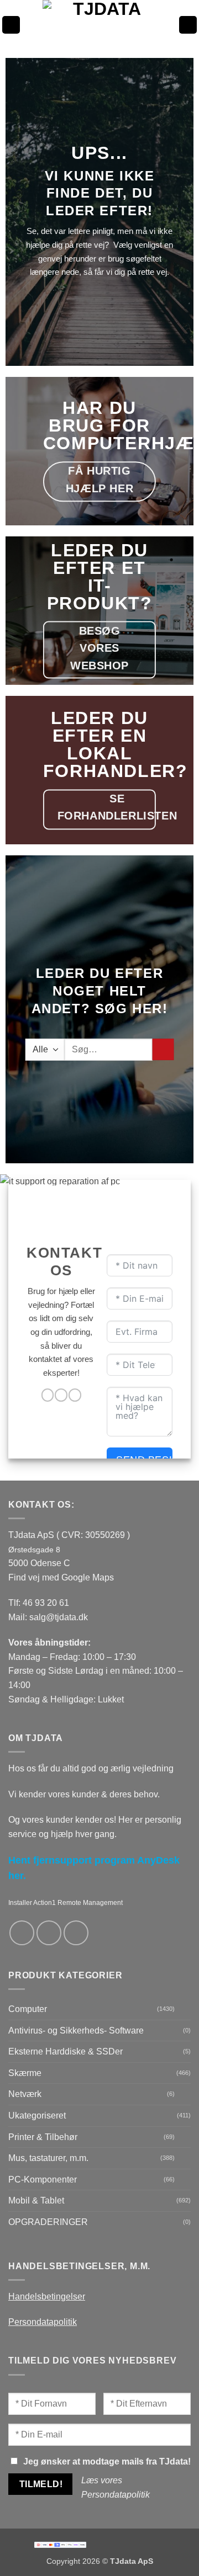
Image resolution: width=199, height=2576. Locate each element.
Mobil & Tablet (36, 2200)
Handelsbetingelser (47, 2296)
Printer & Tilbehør (43, 2137)
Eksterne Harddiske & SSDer (66, 2051)
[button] (11, 25)
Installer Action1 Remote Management (66, 1903)
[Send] (163, 1049)
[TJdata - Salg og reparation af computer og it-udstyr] (103, 25)
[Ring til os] (75, 1395)
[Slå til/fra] (184, 2009)
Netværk (25, 2094)
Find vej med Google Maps (61, 1577)
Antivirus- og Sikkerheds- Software (76, 2031)
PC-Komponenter (43, 2180)
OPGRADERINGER (48, 2222)
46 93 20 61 (46, 1603)
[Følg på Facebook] (48, 1395)
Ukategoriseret (37, 2115)
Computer (28, 2009)
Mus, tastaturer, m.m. (48, 2158)
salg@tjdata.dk (59, 1617)
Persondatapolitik (43, 2322)
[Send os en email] (61, 1395)
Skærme (25, 2073)
